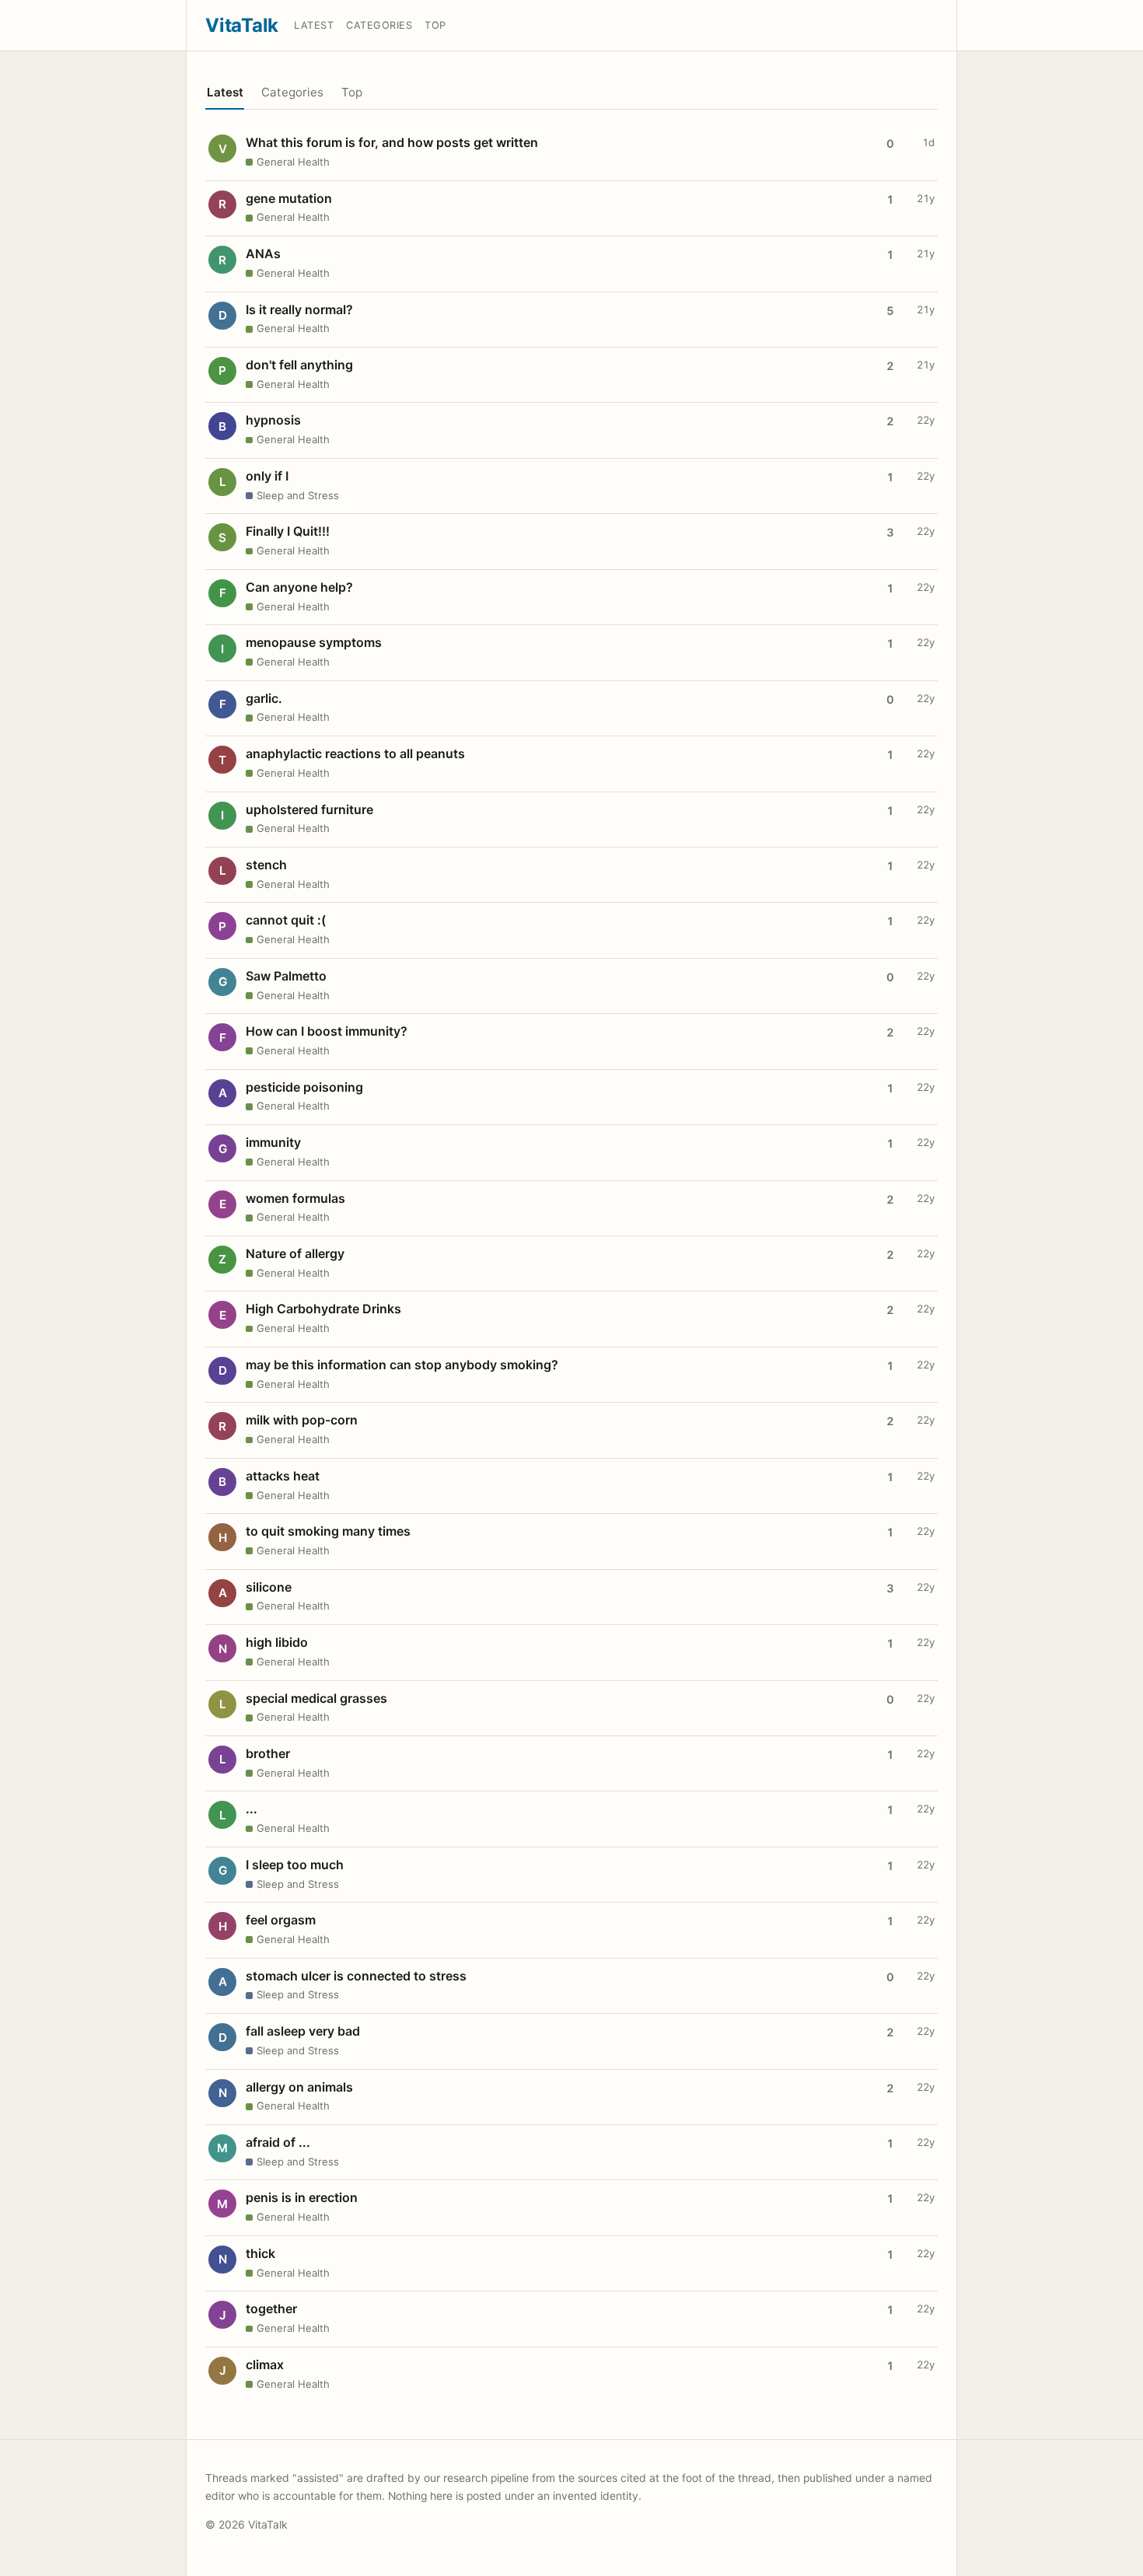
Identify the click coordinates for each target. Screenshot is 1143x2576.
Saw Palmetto (286, 976)
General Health (293, 162)
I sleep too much (295, 1865)
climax (265, 2365)
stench (266, 865)
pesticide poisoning (304, 1087)
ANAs (263, 253)
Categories (379, 25)
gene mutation (289, 198)
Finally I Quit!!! (288, 531)
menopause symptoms (314, 642)
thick (260, 2253)
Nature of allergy (295, 1253)
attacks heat (283, 1476)
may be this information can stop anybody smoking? (402, 1365)
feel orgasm (281, 1920)
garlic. (264, 698)
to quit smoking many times (328, 1531)
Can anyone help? (299, 587)
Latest (314, 25)
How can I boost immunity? (327, 1031)
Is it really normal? (299, 309)
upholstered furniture (309, 809)
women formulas (295, 1198)
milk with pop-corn (302, 1420)
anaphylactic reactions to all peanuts (355, 753)
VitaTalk (242, 25)
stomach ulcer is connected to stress (356, 1976)
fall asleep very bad (303, 2031)
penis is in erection (302, 2197)
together (271, 2309)
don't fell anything (299, 365)
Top (435, 25)
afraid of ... (278, 2142)
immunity (273, 1142)
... (252, 1809)
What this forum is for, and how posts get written (392, 142)
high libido (277, 1642)
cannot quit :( (286, 920)
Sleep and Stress (298, 495)
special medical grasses (316, 1698)
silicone (269, 1587)
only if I (267, 476)
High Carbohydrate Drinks (323, 1309)
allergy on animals (299, 2087)
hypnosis (273, 420)
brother (268, 1753)
